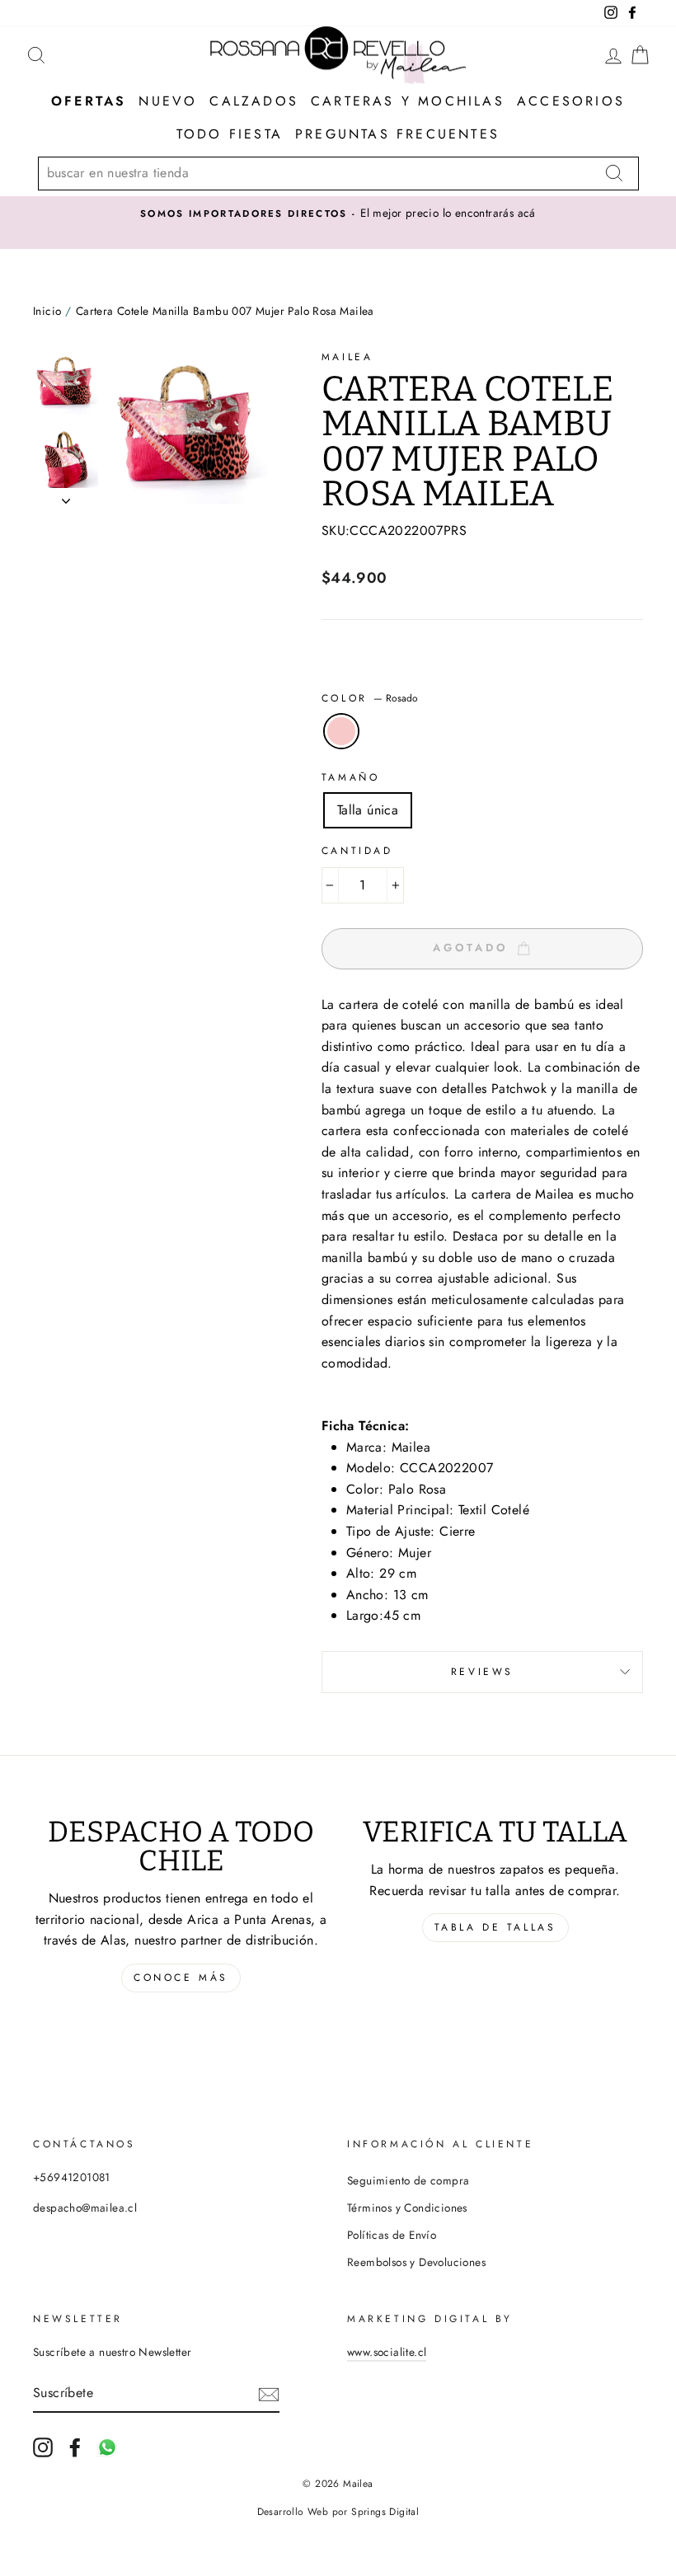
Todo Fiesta (230, 134)
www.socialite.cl (387, 2352)
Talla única (368, 810)
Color (370, 698)
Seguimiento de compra (408, 2180)
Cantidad (357, 851)
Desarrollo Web (293, 2512)
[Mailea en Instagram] (43, 2447)
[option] (338, 213)
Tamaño (351, 777)
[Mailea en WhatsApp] (107, 2447)
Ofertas (89, 101)
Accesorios (571, 101)
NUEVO (168, 101)
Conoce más (181, 1978)
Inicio (47, 311)
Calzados (254, 101)
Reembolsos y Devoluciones (416, 2262)
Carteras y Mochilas (408, 101)
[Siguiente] (66, 496)
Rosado (341, 731)
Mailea (347, 357)
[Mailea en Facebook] (75, 2447)
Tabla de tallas (495, 1927)
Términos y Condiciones (407, 2208)
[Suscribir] (269, 2393)
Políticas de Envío (392, 2235)
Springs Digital (385, 2512)
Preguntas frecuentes (397, 134)
